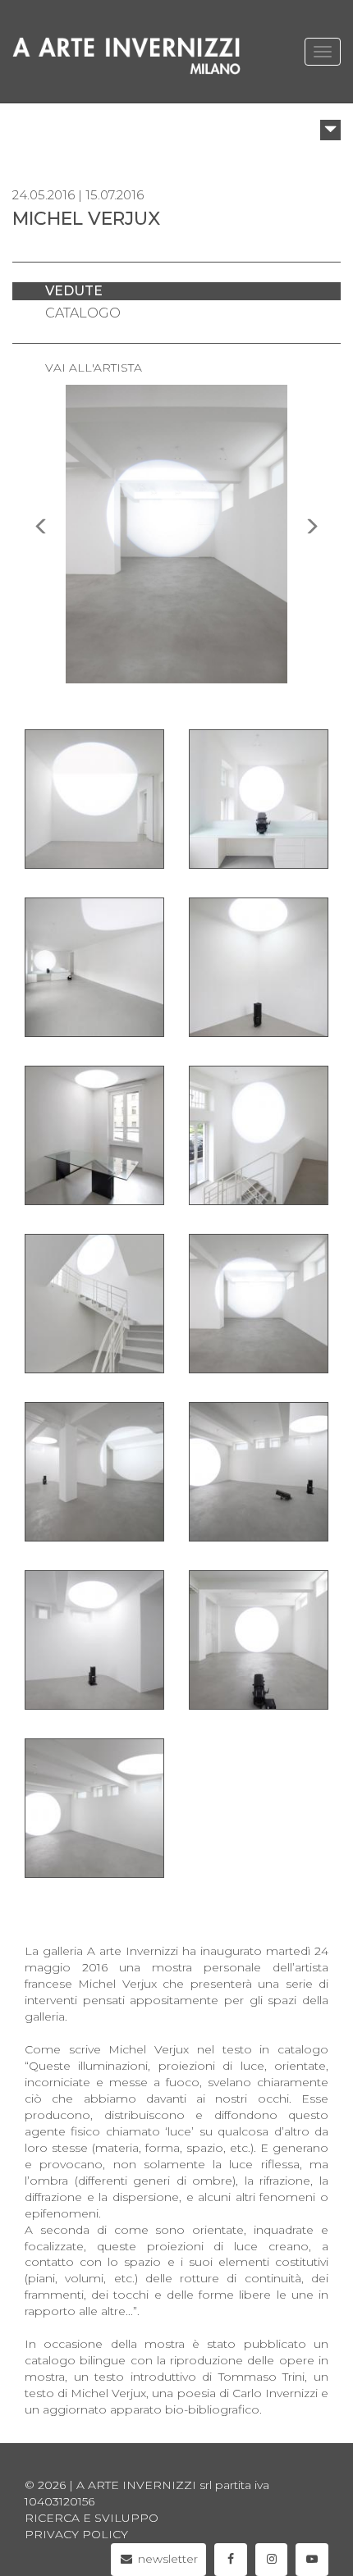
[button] (330, 130)
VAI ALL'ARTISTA (94, 368)
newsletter (166, 2559)
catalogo (83, 313)
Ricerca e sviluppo (92, 2518)
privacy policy (76, 2534)
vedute (74, 291)
